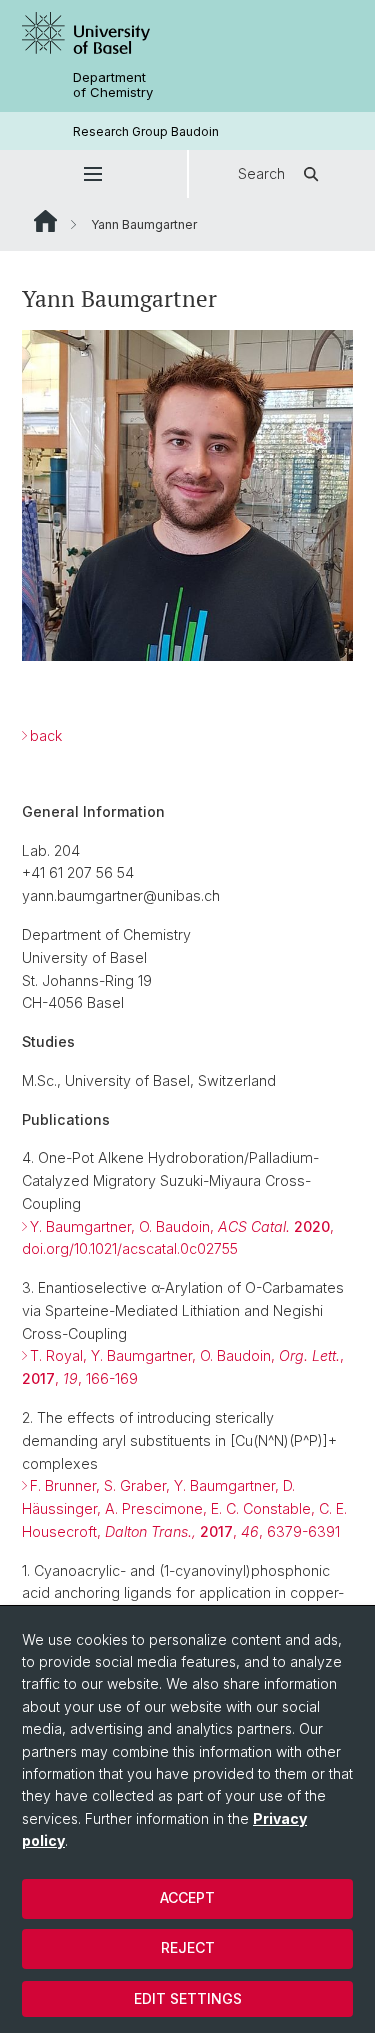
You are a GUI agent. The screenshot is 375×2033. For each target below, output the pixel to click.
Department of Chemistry (113, 85)
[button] (93, 174)
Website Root (45, 221)
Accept (187, 1897)
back (46, 735)
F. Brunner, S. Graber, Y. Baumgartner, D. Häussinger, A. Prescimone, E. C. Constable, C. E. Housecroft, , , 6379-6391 (184, 1508)
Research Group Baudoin (146, 131)
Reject (188, 1947)
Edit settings (188, 1998)
